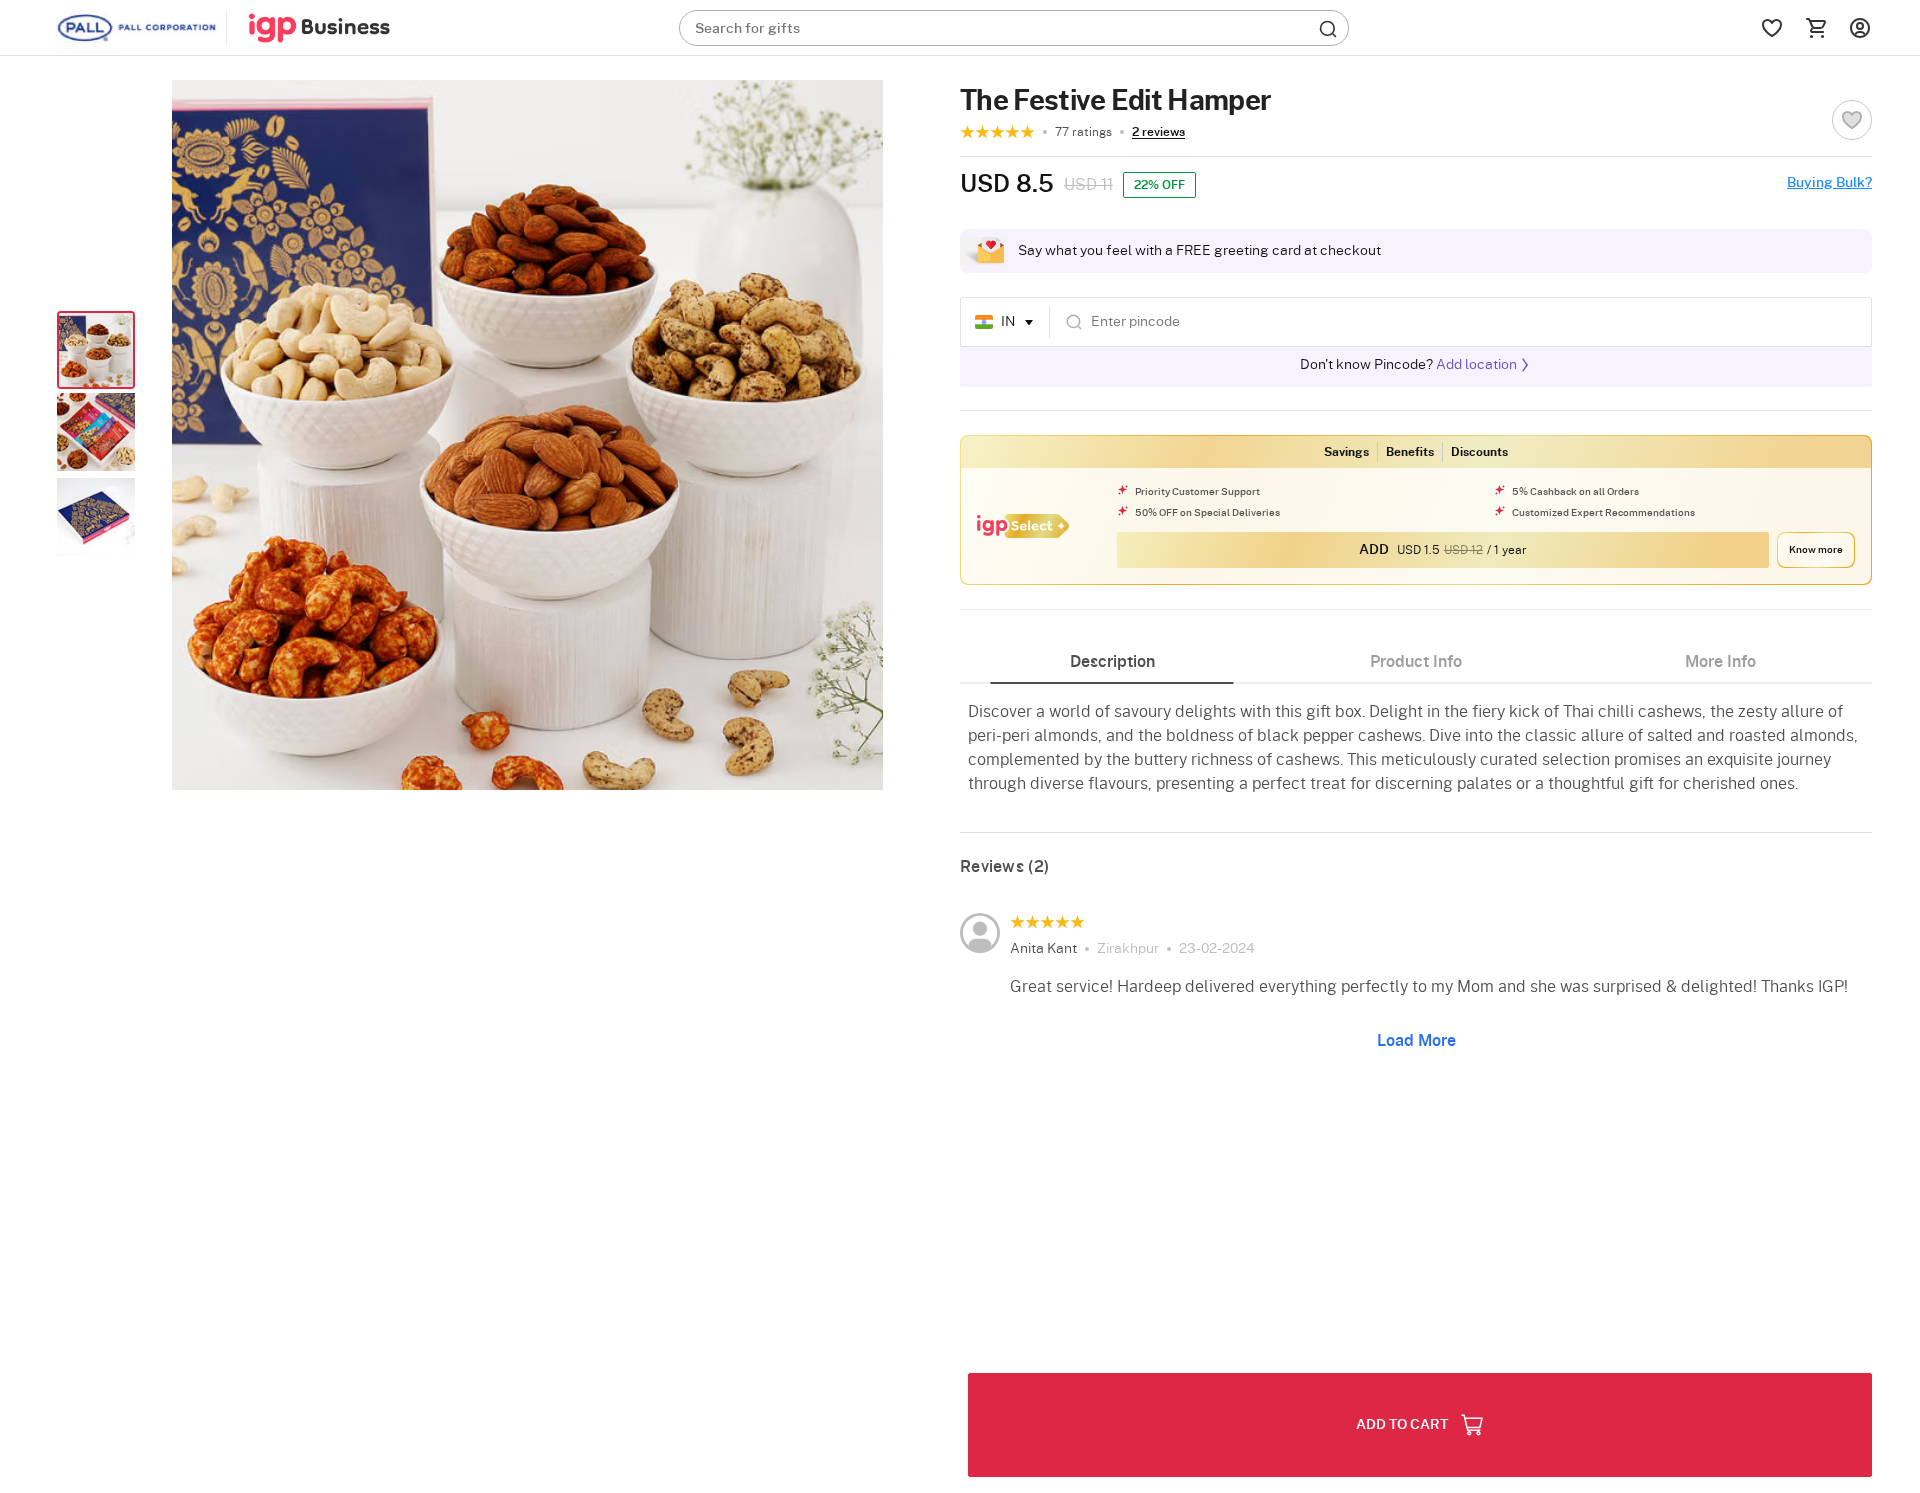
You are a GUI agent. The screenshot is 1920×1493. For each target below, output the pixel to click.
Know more (1816, 550)
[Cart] (1816, 28)
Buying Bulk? (1829, 183)
